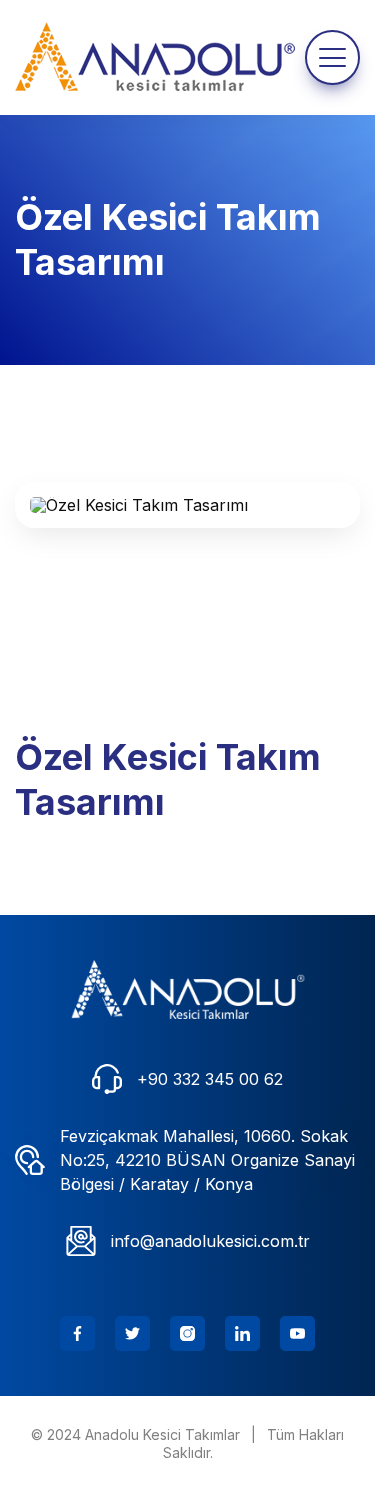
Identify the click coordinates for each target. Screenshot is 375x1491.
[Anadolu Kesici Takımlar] (188, 989)
